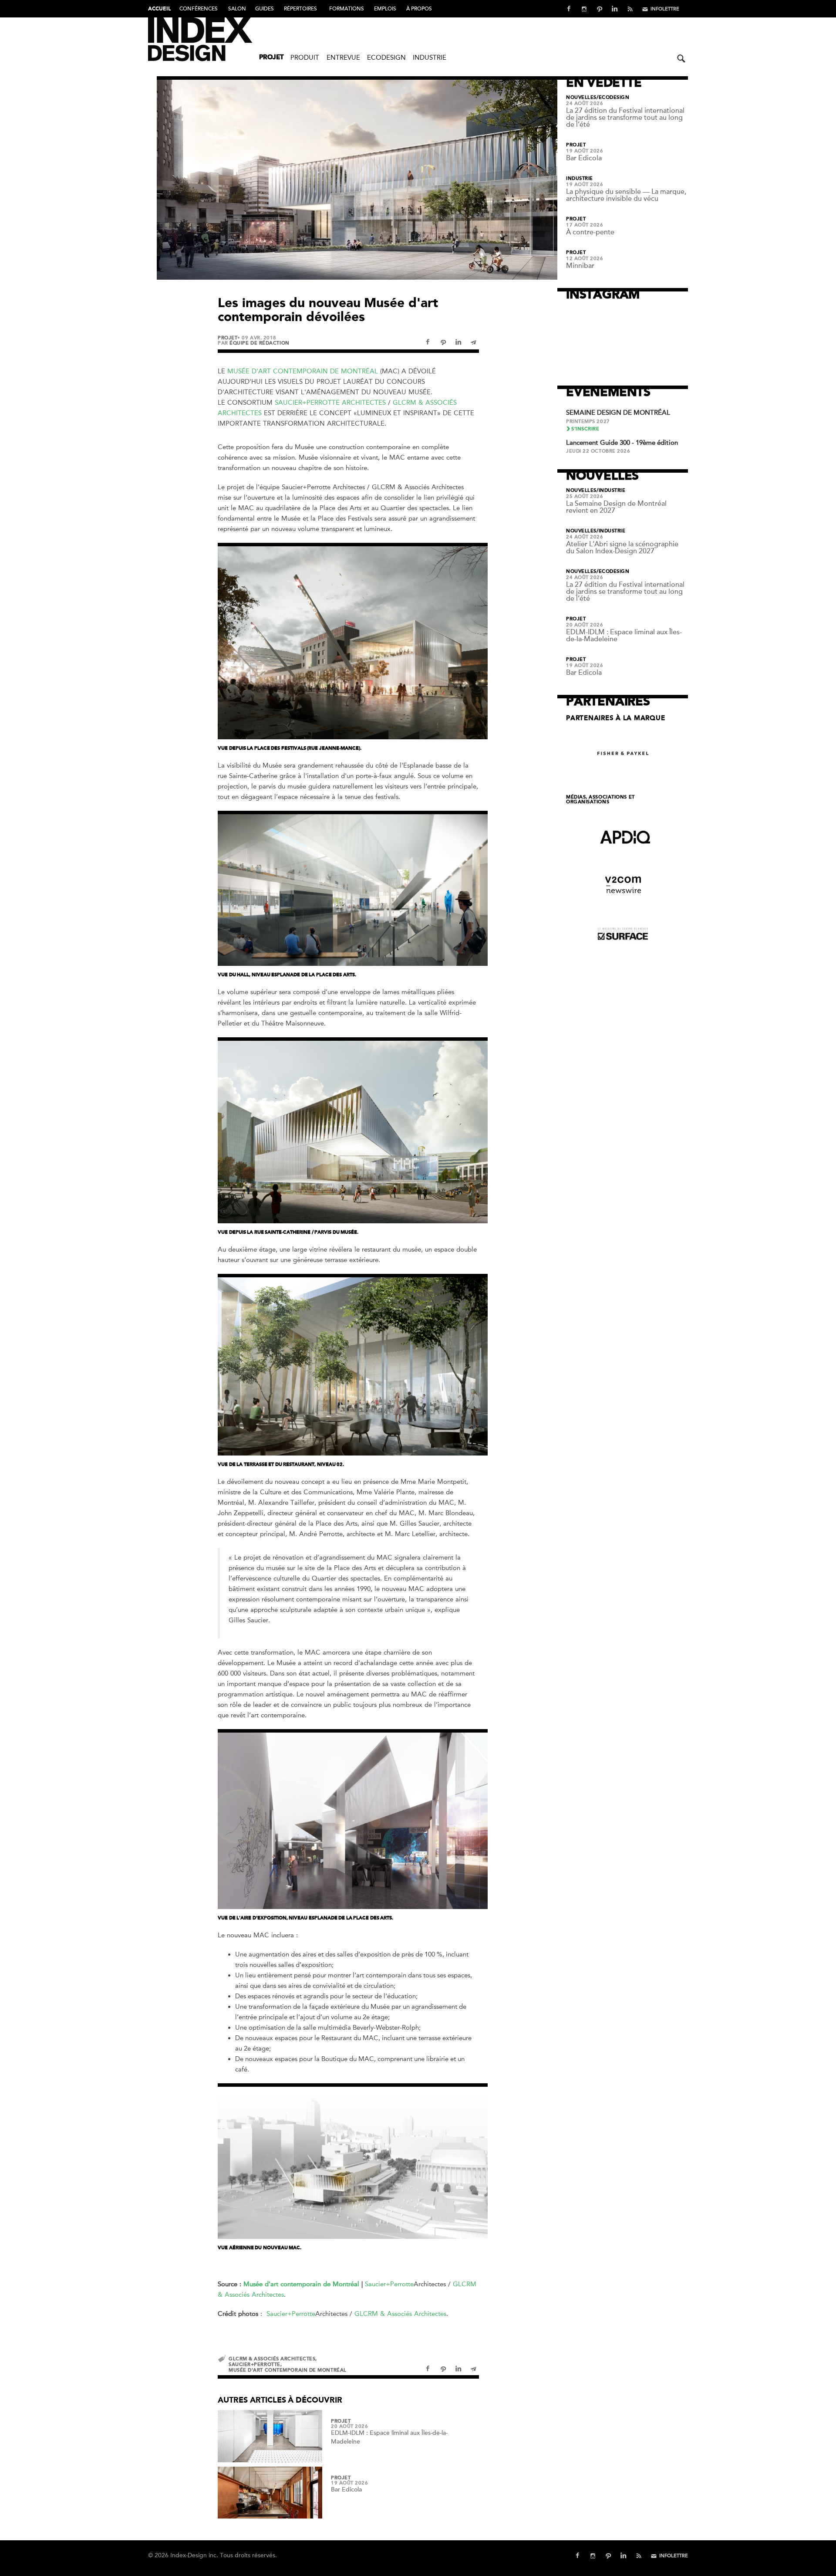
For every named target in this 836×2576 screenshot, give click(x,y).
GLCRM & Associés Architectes (400, 2314)
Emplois (385, 9)
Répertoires (300, 9)
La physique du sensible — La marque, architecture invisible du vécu (626, 195)
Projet (271, 58)
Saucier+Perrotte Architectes (330, 403)
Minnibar (580, 266)
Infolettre (665, 9)
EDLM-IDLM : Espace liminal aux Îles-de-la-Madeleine (624, 636)
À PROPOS (419, 9)
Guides (265, 9)
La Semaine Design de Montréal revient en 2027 (616, 507)
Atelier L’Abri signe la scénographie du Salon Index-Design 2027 (622, 548)
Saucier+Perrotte (389, 2284)
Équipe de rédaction (259, 343)
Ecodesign (386, 58)
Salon (237, 9)
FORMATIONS (347, 9)
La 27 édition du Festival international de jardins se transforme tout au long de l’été (625, 118)
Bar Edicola (346, 2490)
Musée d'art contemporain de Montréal (303, 371)
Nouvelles (581, 98)
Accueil (159, 9)
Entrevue (343, 58)
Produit (305, 58)
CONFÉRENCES (199, 9)
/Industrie (611, 491)
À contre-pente (590, 232)
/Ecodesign (613, 98)
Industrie (430, 58)
